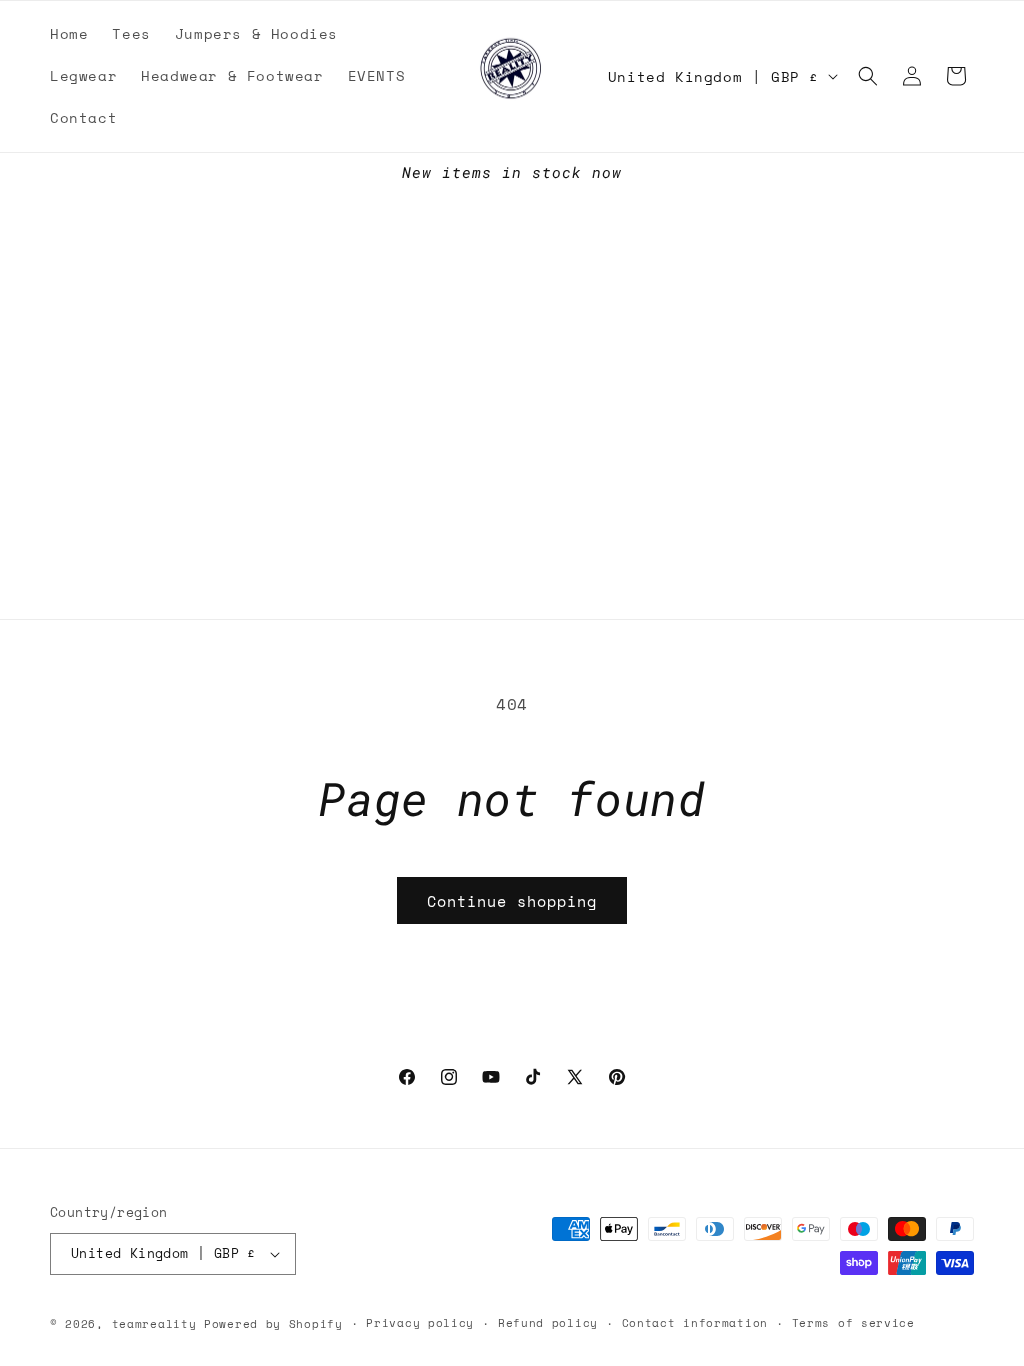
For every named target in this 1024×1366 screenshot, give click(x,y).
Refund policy (548, 1323)
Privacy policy (420, 1323)
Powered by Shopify (273, 1324)
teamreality (154, 1324)
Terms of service (853, 1323)
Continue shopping (512, 901)
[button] (868, 76)
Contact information (695, 1323)
